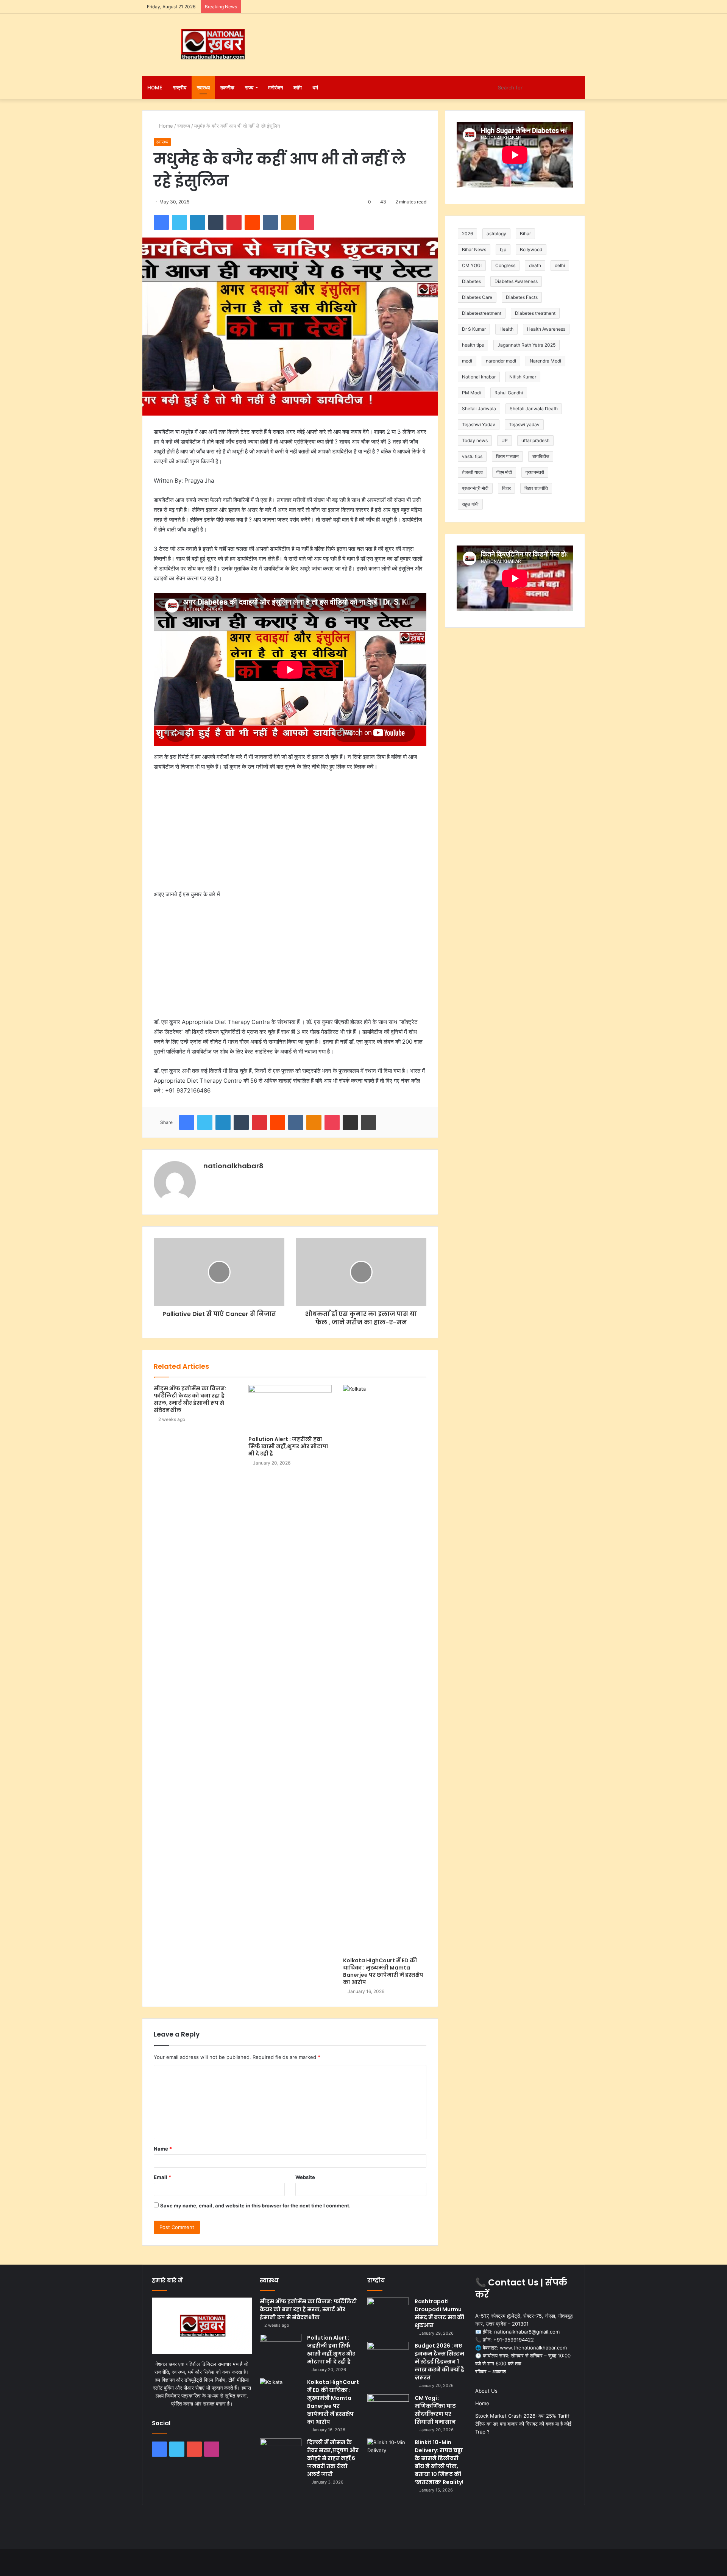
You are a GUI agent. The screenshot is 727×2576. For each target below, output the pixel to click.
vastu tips (472, 456)
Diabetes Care (477, 297)
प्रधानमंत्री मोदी (475, 488)
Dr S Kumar (474, 329)
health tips (473, 345)
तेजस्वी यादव (472, 472)
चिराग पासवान (507, 456)
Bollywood (531, 249)
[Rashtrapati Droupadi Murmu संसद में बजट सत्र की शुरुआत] (388, 2312)
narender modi (501, 361)
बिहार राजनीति (536, 488)
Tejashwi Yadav (479, 424)
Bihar (525, 234)
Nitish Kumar (523, 377)
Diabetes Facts (522, 297)
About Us (486, 2391)
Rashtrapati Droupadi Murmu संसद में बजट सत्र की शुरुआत (439, 2313)
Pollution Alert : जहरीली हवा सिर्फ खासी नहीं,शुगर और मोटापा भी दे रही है (288, 1446)
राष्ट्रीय (180, 88)
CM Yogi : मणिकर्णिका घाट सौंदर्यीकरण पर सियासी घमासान (435, 2410)
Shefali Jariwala (479, 409)
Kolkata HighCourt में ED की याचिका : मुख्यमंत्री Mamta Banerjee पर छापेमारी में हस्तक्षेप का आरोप (383, 1971)
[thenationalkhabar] (212, 44)
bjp (503, 249)
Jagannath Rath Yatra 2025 (527, 345)
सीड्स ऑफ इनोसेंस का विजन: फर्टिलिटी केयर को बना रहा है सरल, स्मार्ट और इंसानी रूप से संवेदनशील (190, 1399)
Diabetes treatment (535, 313)
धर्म (315, 88)
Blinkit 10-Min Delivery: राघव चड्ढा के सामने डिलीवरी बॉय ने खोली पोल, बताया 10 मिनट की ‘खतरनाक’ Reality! (439, 2462)
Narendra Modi (545, 361)
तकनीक (227, 88)
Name (163, 2149)
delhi (560, 265)
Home (155, 88)
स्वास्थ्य (203, 88)
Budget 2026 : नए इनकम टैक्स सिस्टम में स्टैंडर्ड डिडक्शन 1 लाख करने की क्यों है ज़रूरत (439, 2362)
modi (467, 361)
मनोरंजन (275, 88)
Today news (475, 440)
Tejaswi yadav (524, 424)
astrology (496, 234)
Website (305, 2177)
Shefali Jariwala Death (534, 409)
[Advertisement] (439, 38)
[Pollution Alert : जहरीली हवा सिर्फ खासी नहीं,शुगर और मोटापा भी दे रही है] (290, 1408)
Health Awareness (546, 329)
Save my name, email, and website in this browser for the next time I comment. (255, 2206)
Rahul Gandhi (509, 393)
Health (506, 329)
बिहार (506, 488)
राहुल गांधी (470, 504)
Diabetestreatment (482, 313)
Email (162, 2177)
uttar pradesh (535, 440)
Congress (505, 265)
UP (505, 440)
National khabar (479, 377)
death (535, 265)
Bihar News (474, 249)
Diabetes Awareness (516, 281)
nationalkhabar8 (233, 1166)
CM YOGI (472, 265)
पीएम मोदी (504, 472)
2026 (467, 234)
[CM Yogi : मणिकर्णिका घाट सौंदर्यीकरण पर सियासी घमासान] (388, 2408)
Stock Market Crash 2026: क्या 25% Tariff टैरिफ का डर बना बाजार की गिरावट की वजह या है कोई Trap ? (523, 2424)
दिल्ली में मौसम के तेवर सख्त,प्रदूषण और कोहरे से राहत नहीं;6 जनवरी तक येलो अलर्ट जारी (333, 2458)
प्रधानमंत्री (535, 472)
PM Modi (471, 393)
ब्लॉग (298, 88)
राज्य (249, 88)
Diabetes (471, 281)
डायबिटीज (541, 456)
